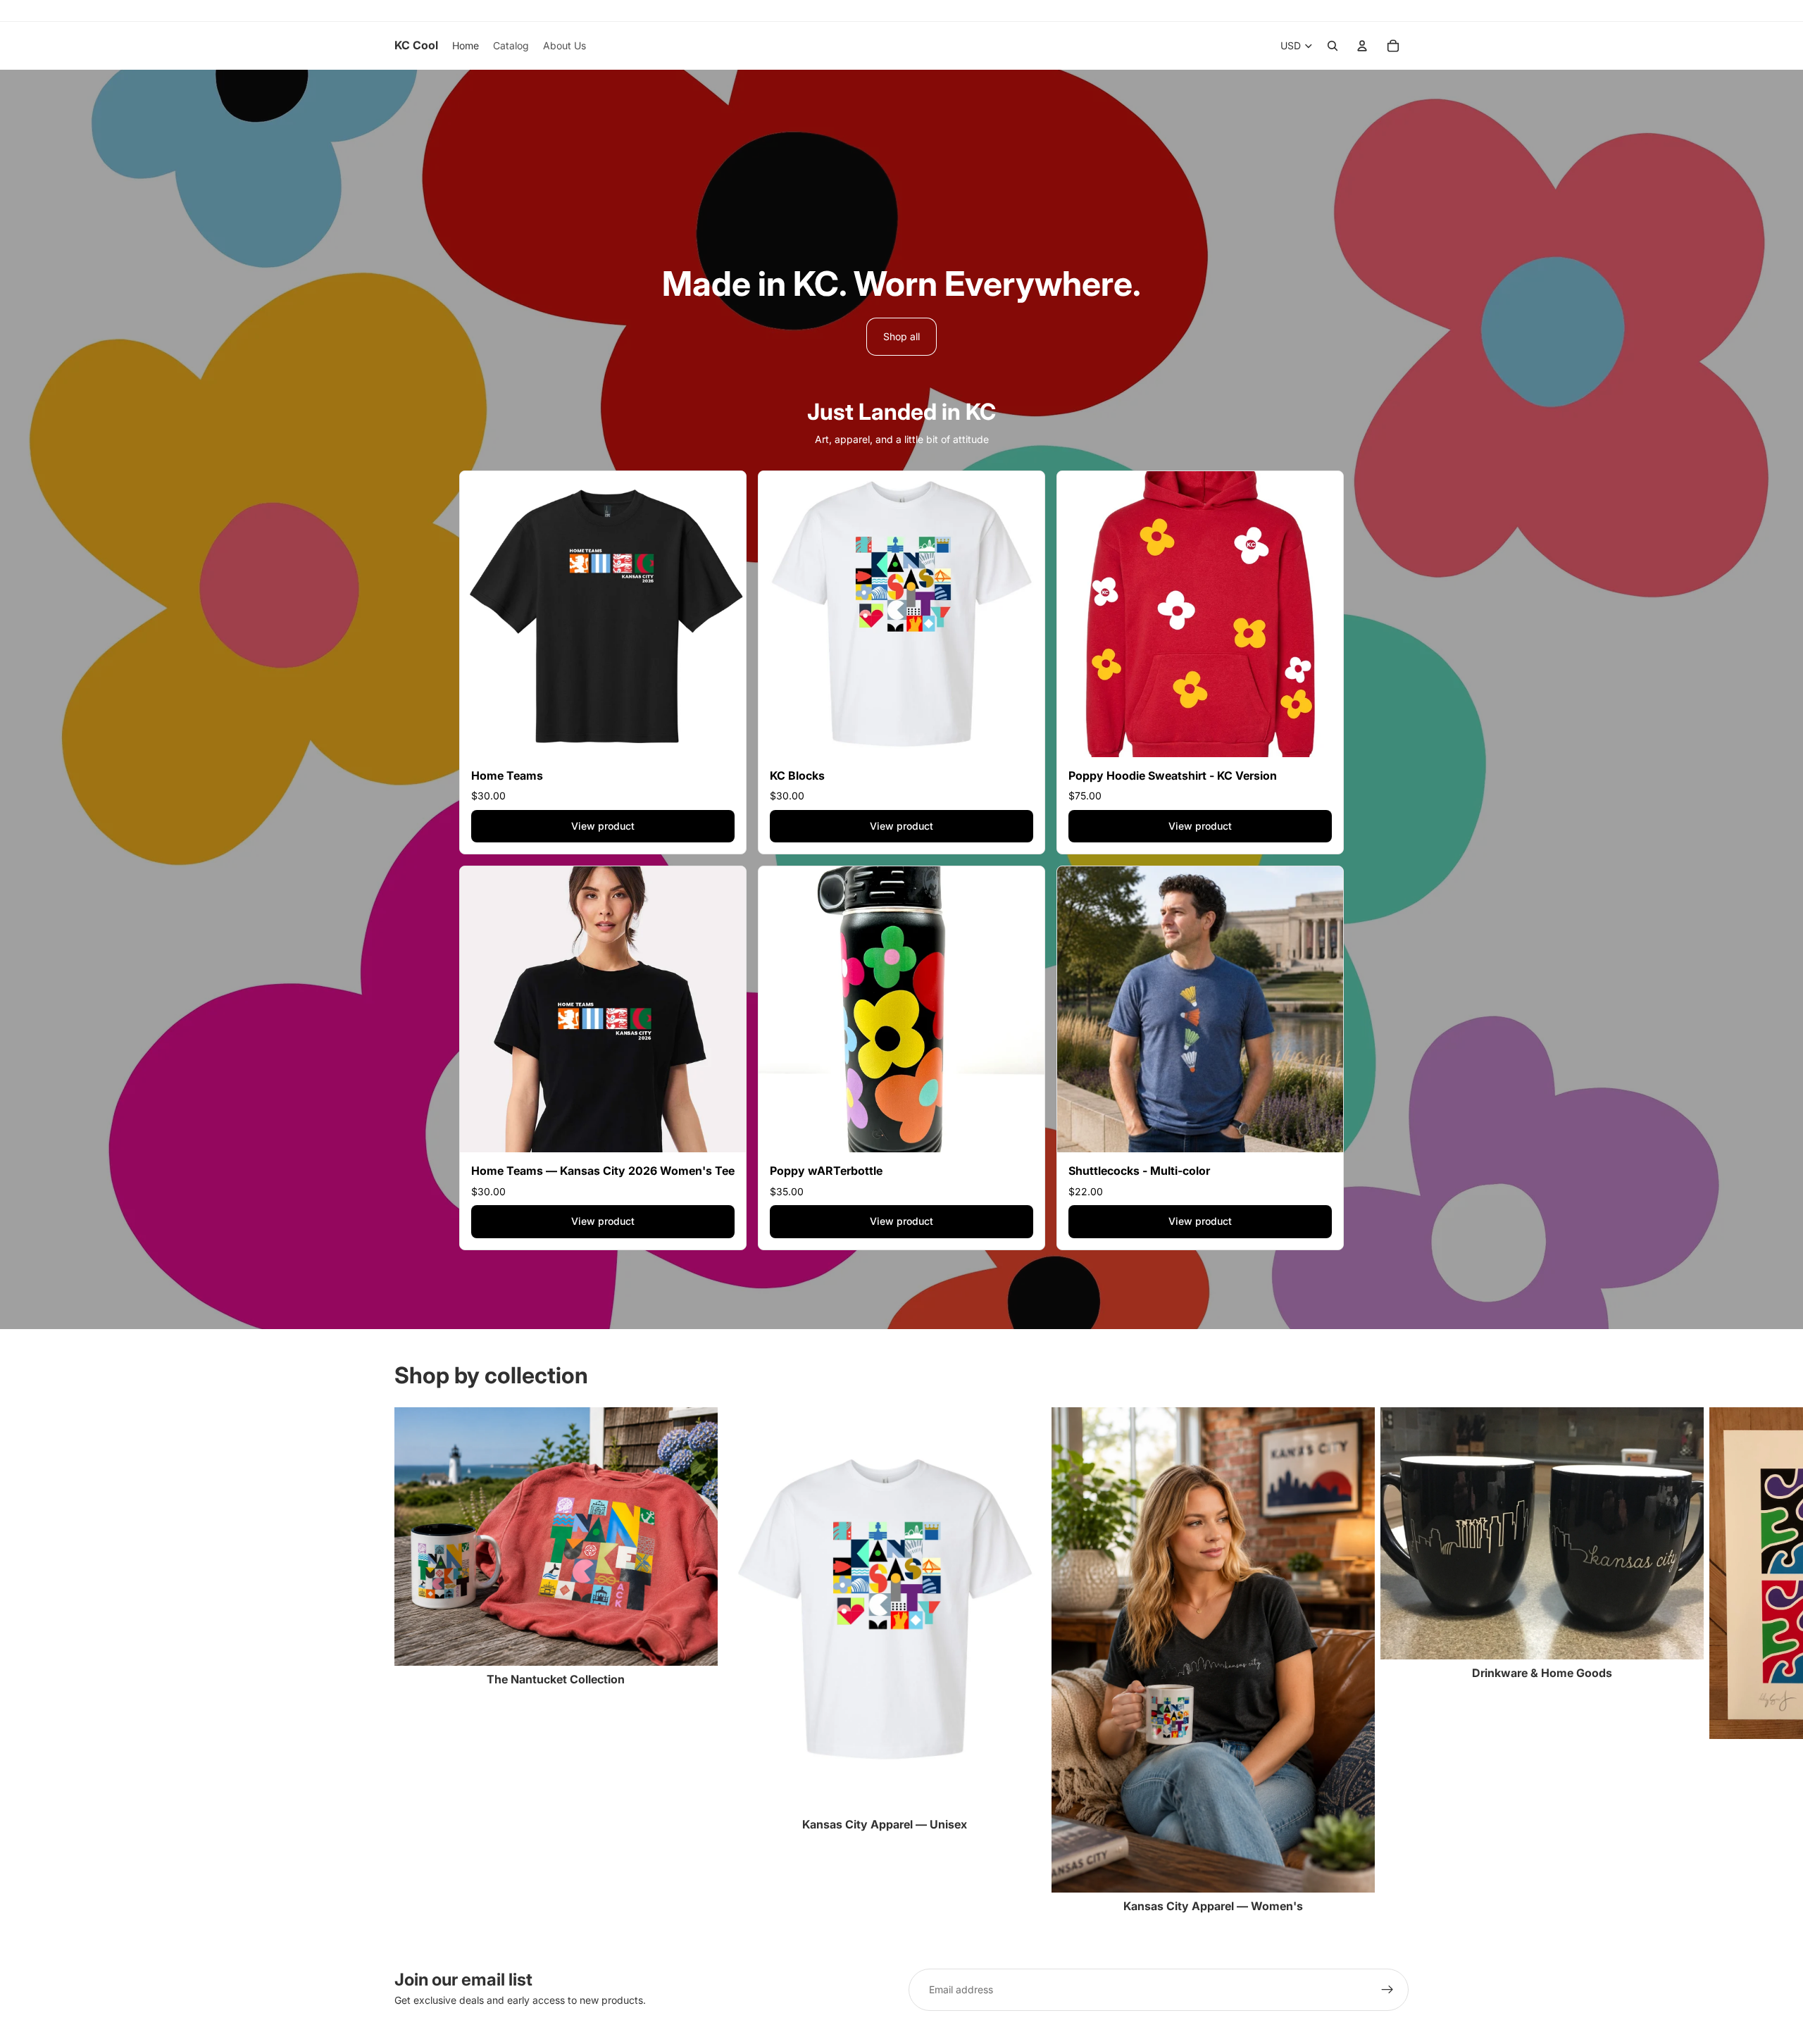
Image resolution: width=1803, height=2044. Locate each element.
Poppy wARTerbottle (826, 1171)
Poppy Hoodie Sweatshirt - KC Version (1173, 775)
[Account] (1362, 46)
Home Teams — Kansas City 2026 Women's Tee (603, 1171)
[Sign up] (1387, 1990)
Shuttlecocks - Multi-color (1139, 1171)
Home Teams (507, 775)
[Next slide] (1393, 1661)
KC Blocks (797, 775)
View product (603, 826)
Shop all (901, 336)
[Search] (1333, 46)
